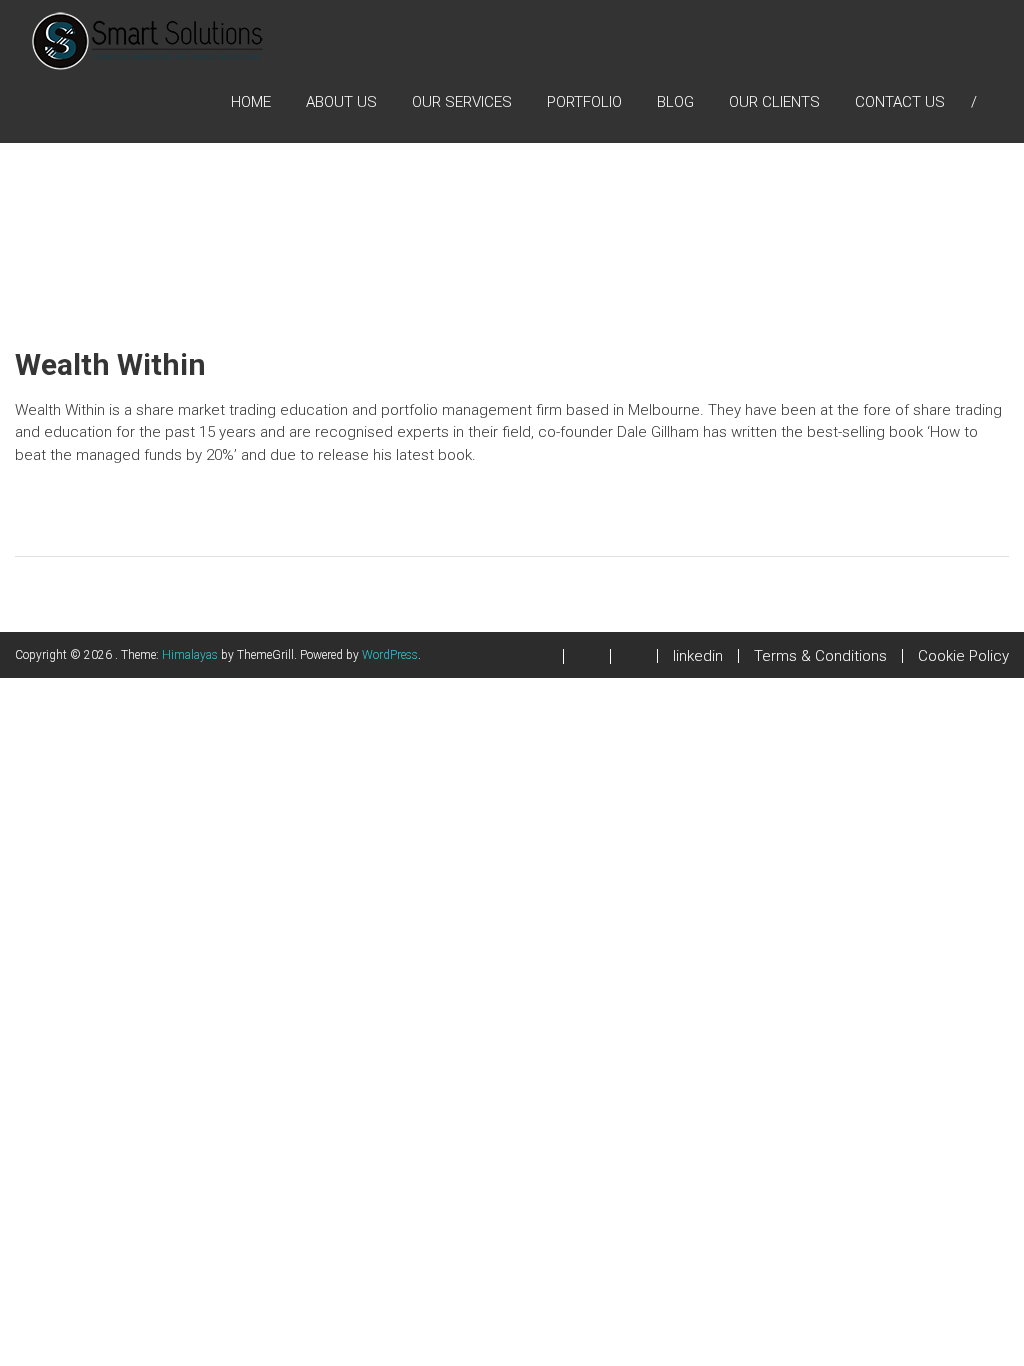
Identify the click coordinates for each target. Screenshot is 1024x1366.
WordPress (390, 655)
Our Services (462, 102)
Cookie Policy (963, 656)
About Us (341, 102)
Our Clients (774, 102)
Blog (675, 102)
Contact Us (900, 102)
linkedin (698, 656)
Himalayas (190, 655)
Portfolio (584, 102)
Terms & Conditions (820, 656)
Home (251, 102)
